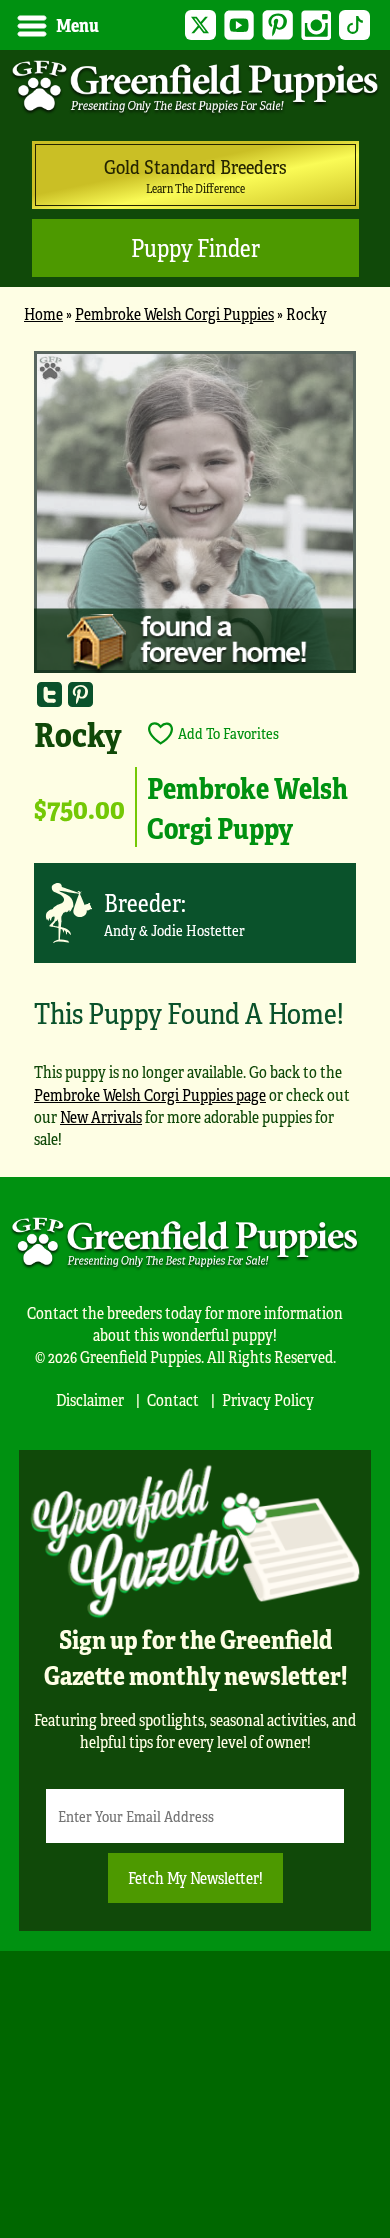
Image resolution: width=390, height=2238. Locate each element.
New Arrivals (101, 1116)
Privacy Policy (268, 1399)
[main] (195, 759)
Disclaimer (90, 1399)
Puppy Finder (195, 247)
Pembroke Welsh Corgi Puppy (247, 807)
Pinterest (277, 25)
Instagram (316, 25)
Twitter (200, 25)
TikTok (354, 25)
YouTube (239, 25)
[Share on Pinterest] (80, 693)
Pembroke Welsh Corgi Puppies (174, 313)
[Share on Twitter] (49, 693)
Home (43, 313)
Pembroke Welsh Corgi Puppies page (150, 1094)
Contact (173, 1399)
